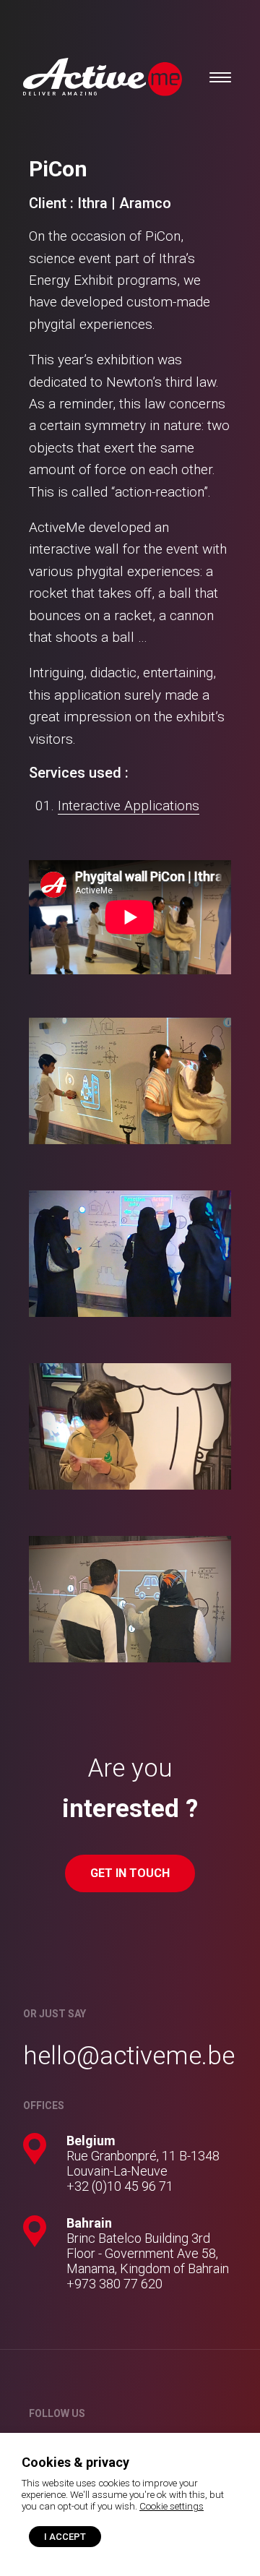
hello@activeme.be (129, 2056)
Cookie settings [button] (172, 2506)
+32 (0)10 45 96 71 (120, 2186)
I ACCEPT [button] (65, 2537)
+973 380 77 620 (114, 2284)
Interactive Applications (129, 806)
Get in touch (130, 1873)
